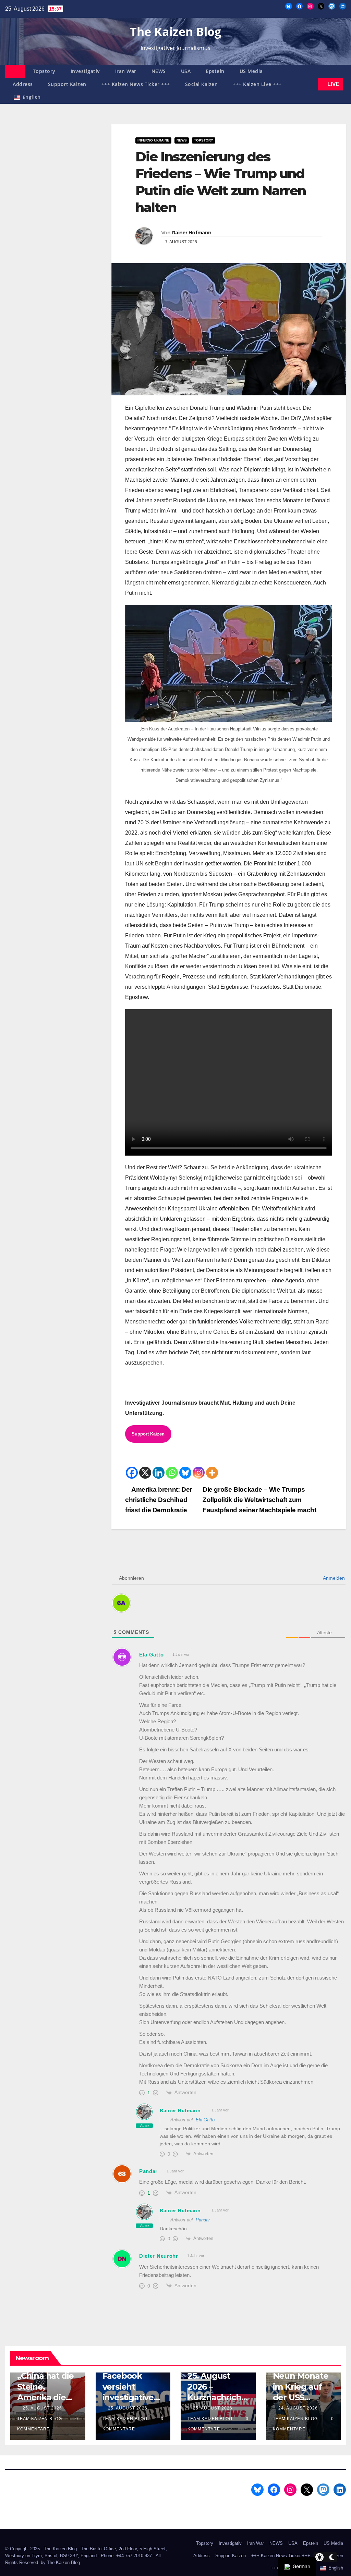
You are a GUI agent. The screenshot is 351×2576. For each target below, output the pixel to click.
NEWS (159, 71)
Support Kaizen (67, 84)
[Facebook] (132, 1473)
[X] (145, 1473)
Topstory (44, 71)
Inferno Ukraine (153, 140)
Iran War (126, 71)
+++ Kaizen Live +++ (257, 84)
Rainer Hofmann (192, 233)
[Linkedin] (159, 1473)
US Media (251, 71)
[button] (312, 84)
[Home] (15, 71)
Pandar (203, 2220)
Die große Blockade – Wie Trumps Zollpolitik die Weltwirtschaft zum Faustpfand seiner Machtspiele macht (260, 1500)
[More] (212, 1473)
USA (186, 71)
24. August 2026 (299, 2408)
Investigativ (85, 71)
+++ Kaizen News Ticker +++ (136, 84)
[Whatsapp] (172, 1473)
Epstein (215, 71)
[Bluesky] (185, 1473)
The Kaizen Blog (175, 32)
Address (23, 84)
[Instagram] (199, 1473)
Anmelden (333, 1578)
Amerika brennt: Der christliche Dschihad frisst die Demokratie (159, 1500)
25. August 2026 (43, 2408)
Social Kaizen (202, 84)
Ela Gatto (205, 2120)
